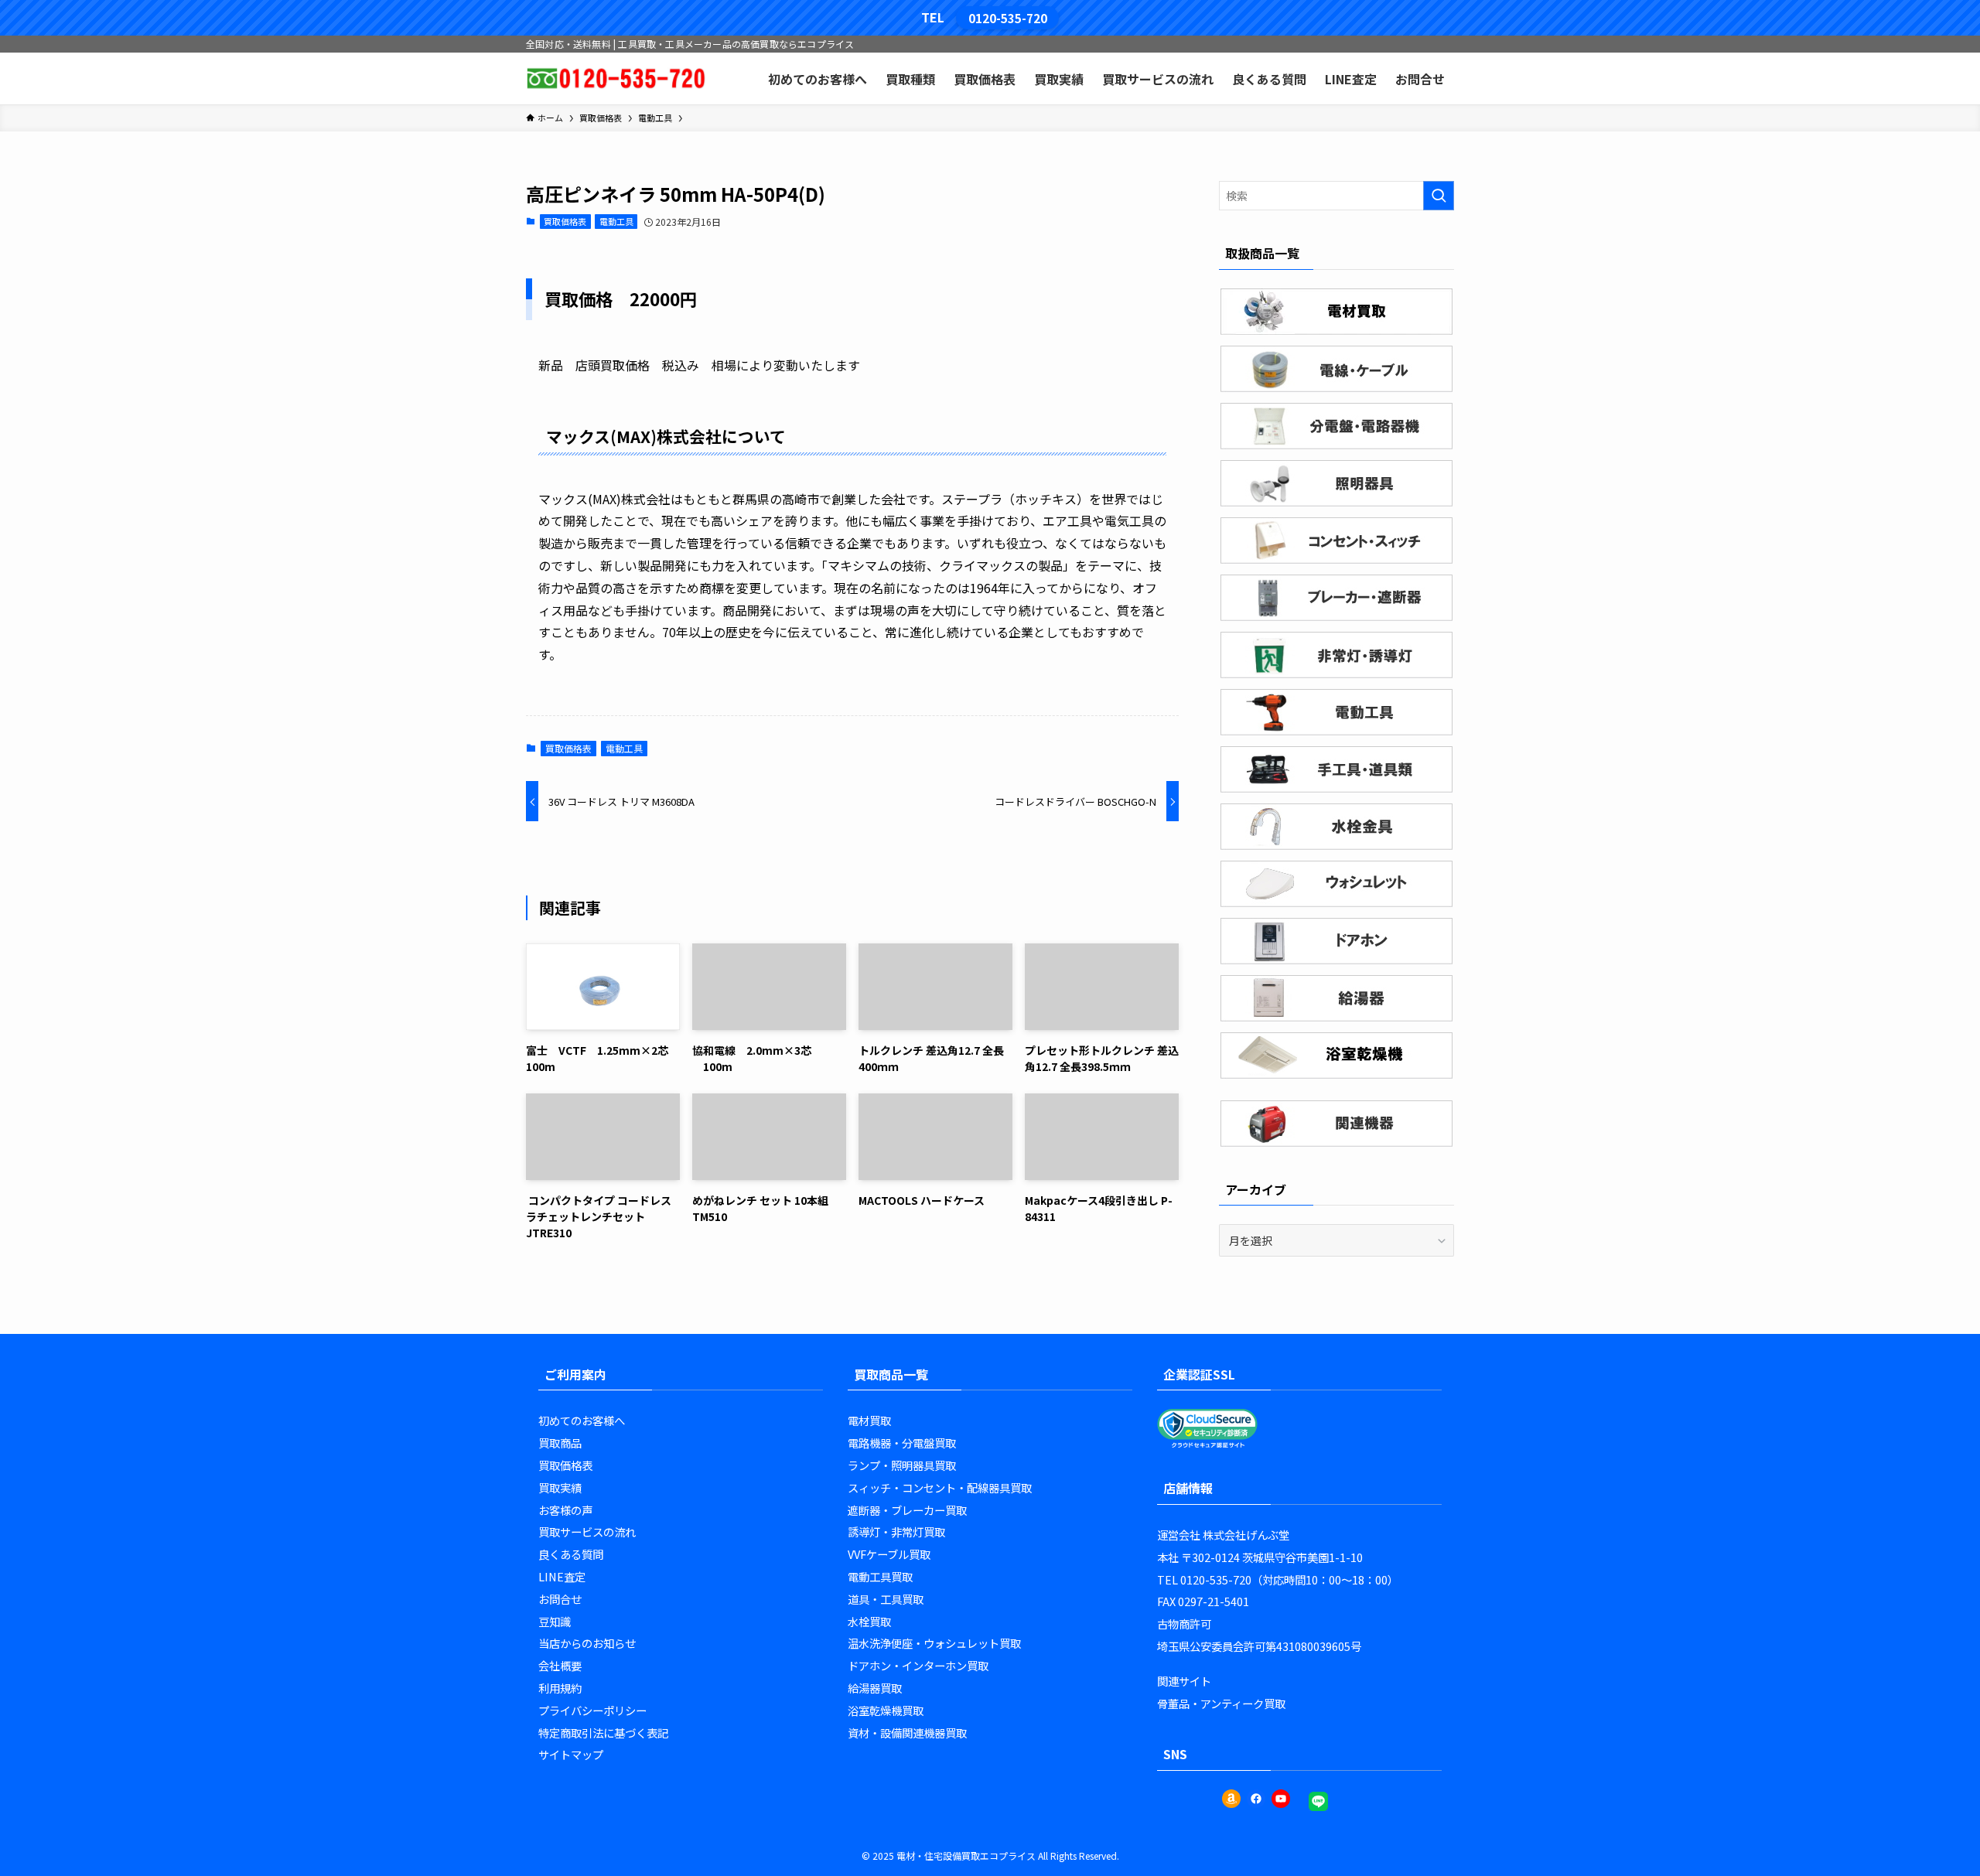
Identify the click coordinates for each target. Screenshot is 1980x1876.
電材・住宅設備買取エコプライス (966, 1856)
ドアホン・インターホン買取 (918, 1665)
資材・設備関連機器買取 (907, 1733)
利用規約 (560, 1688)
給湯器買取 (875, 1688)
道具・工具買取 (886, 1599)
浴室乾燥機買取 (886, 1710)
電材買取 (869, 1420)
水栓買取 (869, 1621)
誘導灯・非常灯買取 (896, 1531)
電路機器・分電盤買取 (902, 1443)
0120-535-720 (1008, 18)
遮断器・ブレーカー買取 (907, 1510)
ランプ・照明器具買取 (902, 1465)
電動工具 (616, 221)
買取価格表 (565, 221)
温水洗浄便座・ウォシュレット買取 (934, 1643)
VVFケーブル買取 (889, 1554)
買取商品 (560, 1443)
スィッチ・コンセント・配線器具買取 (940, 1487)
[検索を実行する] (1439, 196)
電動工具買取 (880, 1576)
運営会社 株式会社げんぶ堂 (1223, 1535)
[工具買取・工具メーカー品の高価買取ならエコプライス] (616, 78)
